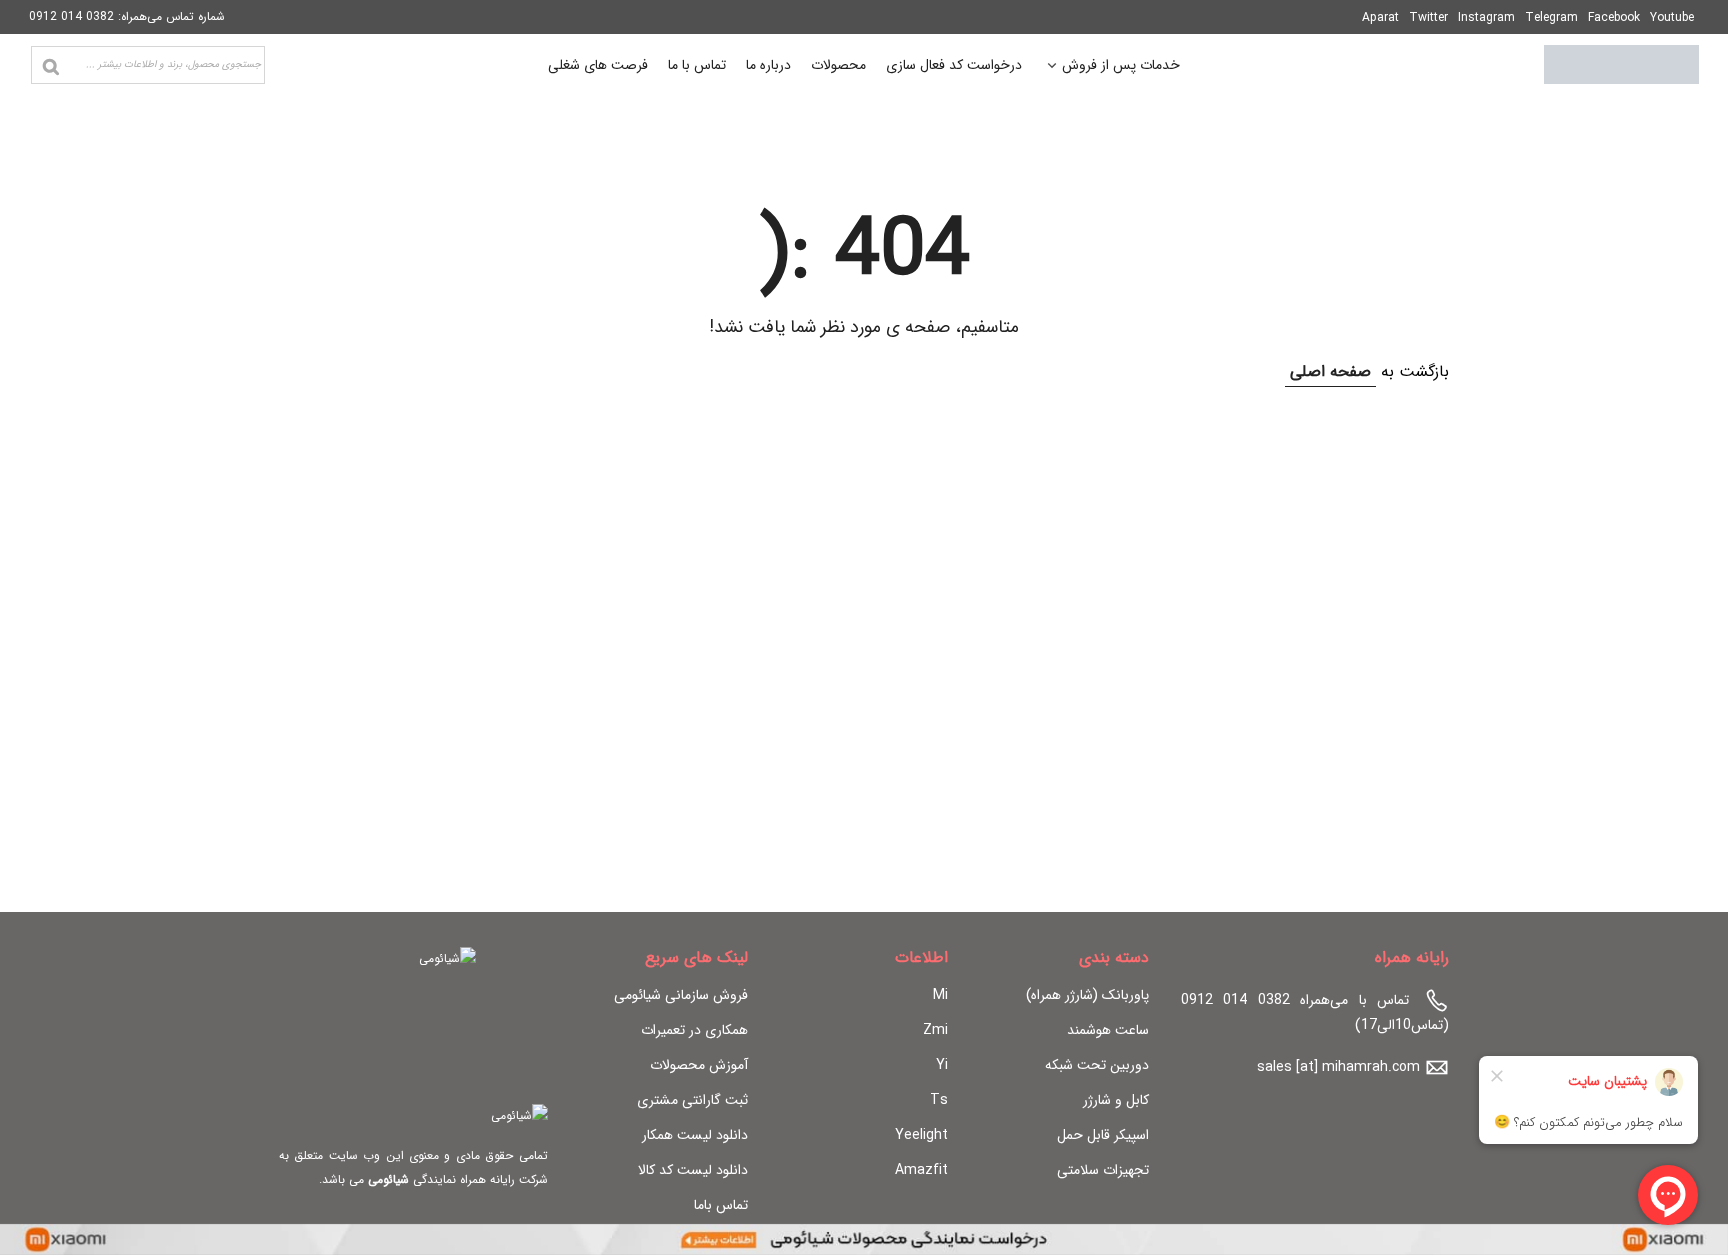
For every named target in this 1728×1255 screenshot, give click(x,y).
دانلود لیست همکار (695, 1135)
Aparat (1380, 17)
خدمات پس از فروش (1121, 67)
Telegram (1551, 17)
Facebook (1614, 17)
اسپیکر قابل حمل (1103, 1135)
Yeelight (921, 1135)
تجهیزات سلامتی (1103, 1170)
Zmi (935, 1030)
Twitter (1428, 17)
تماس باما (721, 1205)
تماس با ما (697, 65)
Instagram (1486, 17)
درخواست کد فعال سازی (954, 65)
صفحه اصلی (1330, 371)
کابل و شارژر (1116, 1100)
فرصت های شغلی (598, 65)
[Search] (51, 67)
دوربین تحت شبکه (1097, 1065)
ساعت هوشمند (1108, 1030)
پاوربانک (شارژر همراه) (1087, 995)
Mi (940, 995)
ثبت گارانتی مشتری (692, 1100)
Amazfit (921, 1170)
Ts (939, 1100)
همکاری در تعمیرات (694, 1030)
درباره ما (768, 65)
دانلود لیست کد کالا (693, 1170)
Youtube (1672, 17)
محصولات (838, 65)
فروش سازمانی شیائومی (681, 995)
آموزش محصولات (699, 1065)
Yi (942, 1065)
